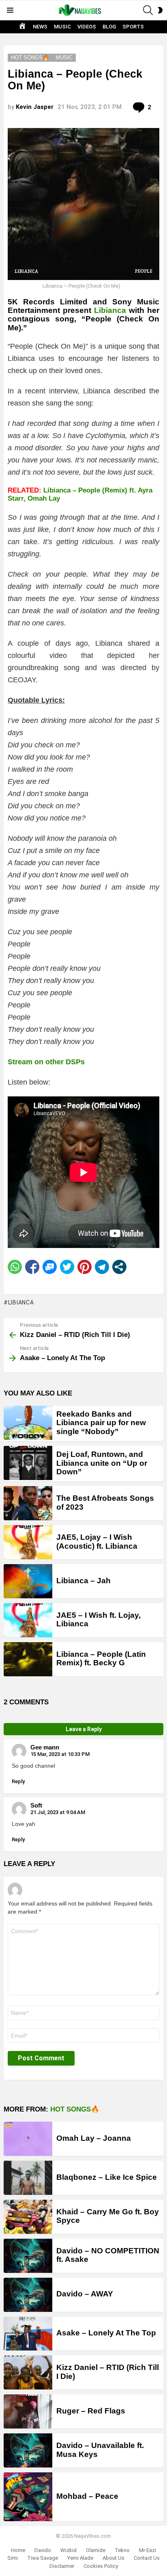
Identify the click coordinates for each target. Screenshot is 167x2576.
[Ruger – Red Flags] (28, 2411)
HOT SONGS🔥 (75, 2109)
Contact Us (147, 2558)
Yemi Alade (80, 2558)
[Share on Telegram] (102, 1267)
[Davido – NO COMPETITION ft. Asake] (28, 2256)
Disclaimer (62, 2566)
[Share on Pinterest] (85, 1267)
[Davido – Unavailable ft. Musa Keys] (28, 2450)
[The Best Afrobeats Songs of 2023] (28, 1503)
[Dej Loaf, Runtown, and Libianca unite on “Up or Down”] (28, 1463)
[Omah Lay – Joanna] (28, 2139)
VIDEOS (87, 27)
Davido (43, 2550)
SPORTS (133, 27)
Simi (13, 2558)
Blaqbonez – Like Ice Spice (107, 2177)
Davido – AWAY (85, 2294)
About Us (113, 2558)
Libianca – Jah (83, 1581)
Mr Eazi (148, 2550)
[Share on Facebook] (32, 1267)
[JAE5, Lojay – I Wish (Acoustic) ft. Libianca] (28, 1542)
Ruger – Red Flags (91, 2411)
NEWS (40, 27)
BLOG (109, 27)
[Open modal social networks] (119, 1267)
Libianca (110, 310)
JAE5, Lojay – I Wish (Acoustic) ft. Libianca (97, 1541)
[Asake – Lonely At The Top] (28, 2334)
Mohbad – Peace (87, 2496)
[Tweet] (67, 1267)
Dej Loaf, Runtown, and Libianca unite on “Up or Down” (102, 1463)
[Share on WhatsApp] (15, 1267)
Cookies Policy (101, 2566)
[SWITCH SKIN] (160, 10)
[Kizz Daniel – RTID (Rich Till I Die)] (28, 2372)
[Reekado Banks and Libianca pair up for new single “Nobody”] (28, 1423)
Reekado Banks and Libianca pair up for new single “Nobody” (101, 1423)
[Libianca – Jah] (28, 1581)
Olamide (96, 2550)
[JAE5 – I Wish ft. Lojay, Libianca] (28, 1620)
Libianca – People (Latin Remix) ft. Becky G (101, 1658)
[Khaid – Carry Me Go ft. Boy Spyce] (28, 2217)
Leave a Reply (84, 1729)
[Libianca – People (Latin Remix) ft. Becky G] (28, 1659)
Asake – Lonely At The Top (106, 2333)
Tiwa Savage (43, 2558)
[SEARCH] (148, 10)
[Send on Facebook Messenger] (50, 1267)
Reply (18, 1781)
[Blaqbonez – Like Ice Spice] (28, 2178)
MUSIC (62, 27)
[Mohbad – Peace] (28, 2497)
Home (18, 2550)
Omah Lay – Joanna (94, 2138)
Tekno (122, 2550)
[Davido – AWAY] (28, 2295)
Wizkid (69, 2550)
